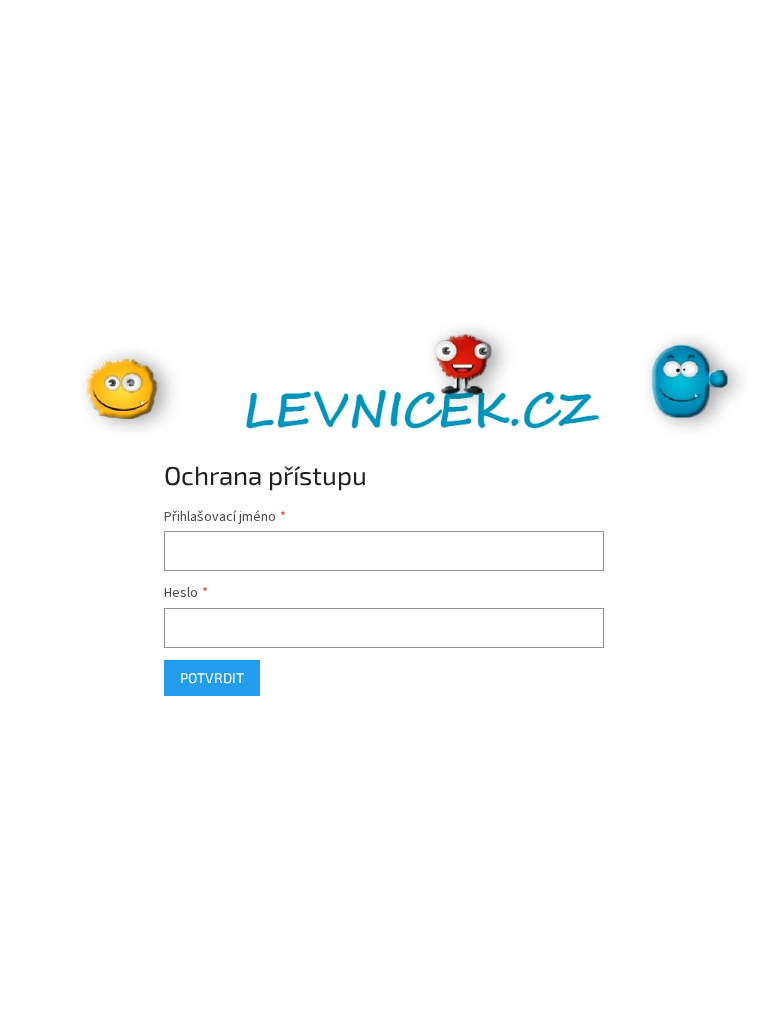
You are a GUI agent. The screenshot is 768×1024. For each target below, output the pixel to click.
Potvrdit (212, 677)
